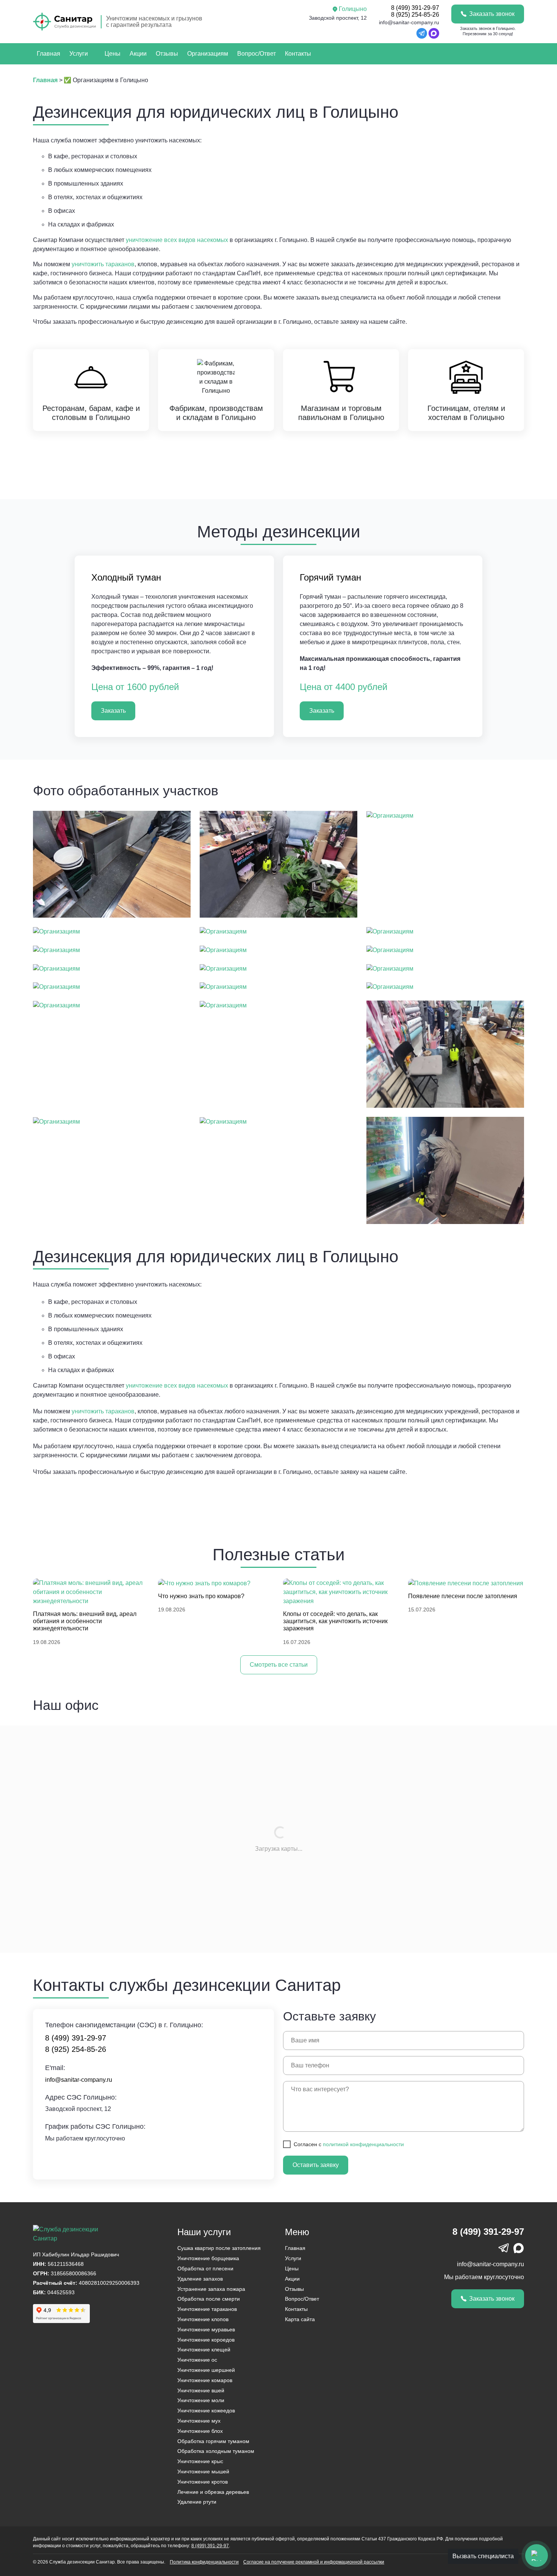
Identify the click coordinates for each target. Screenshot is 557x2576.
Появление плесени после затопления (463, 1596)
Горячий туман (330, 577)
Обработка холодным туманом (216, 2451)
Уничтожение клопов (203, 2319)
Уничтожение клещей (204, 2350)
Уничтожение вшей (201, 2390)
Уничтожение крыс (200, 2461)
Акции (138, 54)
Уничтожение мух (199, 2421)
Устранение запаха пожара (211, 2289)
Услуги (79, 54)
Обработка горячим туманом (213, 2441)
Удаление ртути (197, 2502)
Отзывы (167, 54)
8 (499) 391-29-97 (415, 8)
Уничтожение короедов (206, 2340)
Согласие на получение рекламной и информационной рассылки (314, 2562)
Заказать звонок (492, 14)
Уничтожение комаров (205, 2380)
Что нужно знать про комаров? (201, 1596)
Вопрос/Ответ (257, 54)
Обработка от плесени (205, 2268)
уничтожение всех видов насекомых (177, 240)
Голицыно (353, 9)
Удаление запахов (200, 2279)
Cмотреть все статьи (279, 1665)
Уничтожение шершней (206, 2370)
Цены (113, 54)
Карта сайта (300, 2319)
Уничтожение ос (197, 2360)
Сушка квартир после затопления (219, 2248)
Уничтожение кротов (203, 2482)
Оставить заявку (316, 2165)
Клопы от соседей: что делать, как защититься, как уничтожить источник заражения (335, 1621)
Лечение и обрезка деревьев (213, 2492)
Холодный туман (126, 577)
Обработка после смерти (209, 2299)
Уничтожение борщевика (208, 2258)
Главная (49, 54)
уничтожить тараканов (103, 264)
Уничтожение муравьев (206, 2329)
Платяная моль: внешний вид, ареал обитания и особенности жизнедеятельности (85, 1621)
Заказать (113, 711)
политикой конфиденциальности (363, 2144)
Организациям (208, 54)
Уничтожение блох (200, 2431)
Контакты (298, 54)
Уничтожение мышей (203, 2471)
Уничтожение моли (201, 2400)
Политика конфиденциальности (204, 2562)
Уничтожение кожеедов (206, 2411)
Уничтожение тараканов (207, 2309)
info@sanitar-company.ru (409, 22)
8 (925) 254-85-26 (415, 15)
